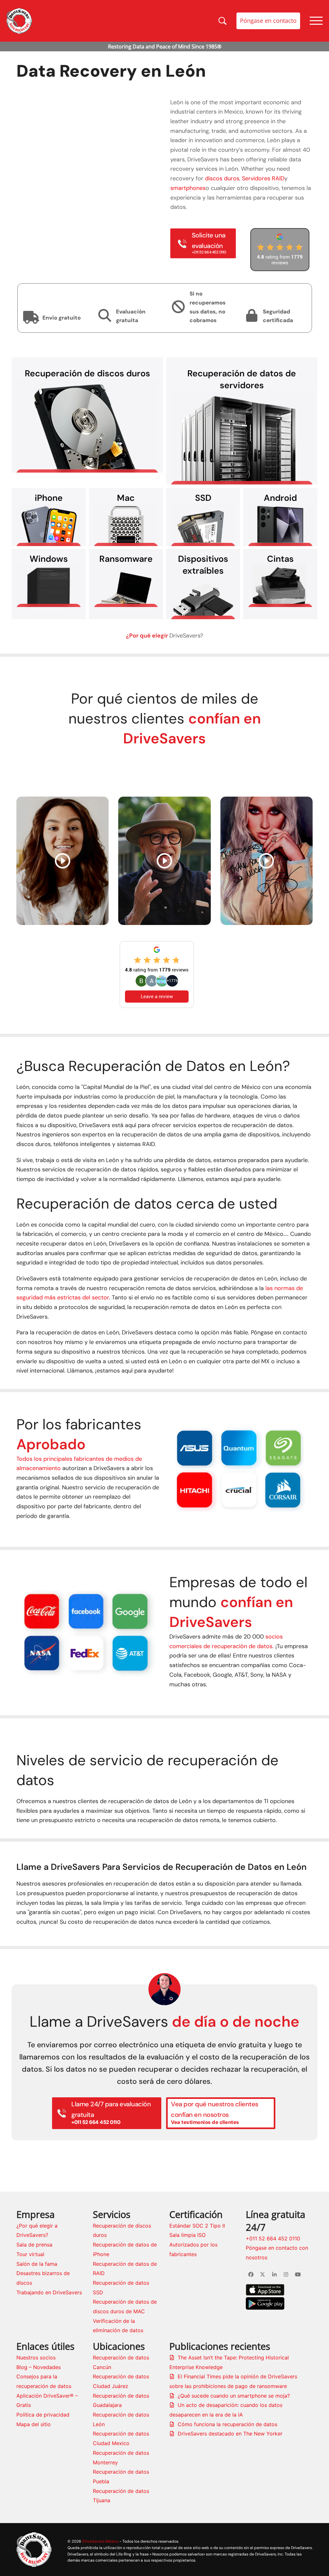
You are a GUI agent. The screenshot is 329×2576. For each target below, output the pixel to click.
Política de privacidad (43, 2415)
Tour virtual (30, 2254)
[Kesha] (267, 860)
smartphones (188, 188)
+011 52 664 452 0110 (273, 2238)
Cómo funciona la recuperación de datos (227, 2424)
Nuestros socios (36, 2358)
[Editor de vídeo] (62, 860)
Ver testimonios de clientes (164, 767)
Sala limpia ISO (187, 2235)
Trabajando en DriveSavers (49, 2292)
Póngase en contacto (268, 21)
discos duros (222, 178)
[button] (175, 1468)
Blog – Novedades (39, 2367)
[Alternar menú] (316, 21)
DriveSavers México (100, 2541)
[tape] (280, 586)
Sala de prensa (34, 2245)
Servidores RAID (263, 178)
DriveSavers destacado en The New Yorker (230, 2434)
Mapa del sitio (34, 2424)
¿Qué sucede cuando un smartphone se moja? (234, 2396)
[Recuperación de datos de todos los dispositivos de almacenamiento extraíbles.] (203, 598)
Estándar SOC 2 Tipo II (197, 2226)
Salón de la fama (37, 2264)
